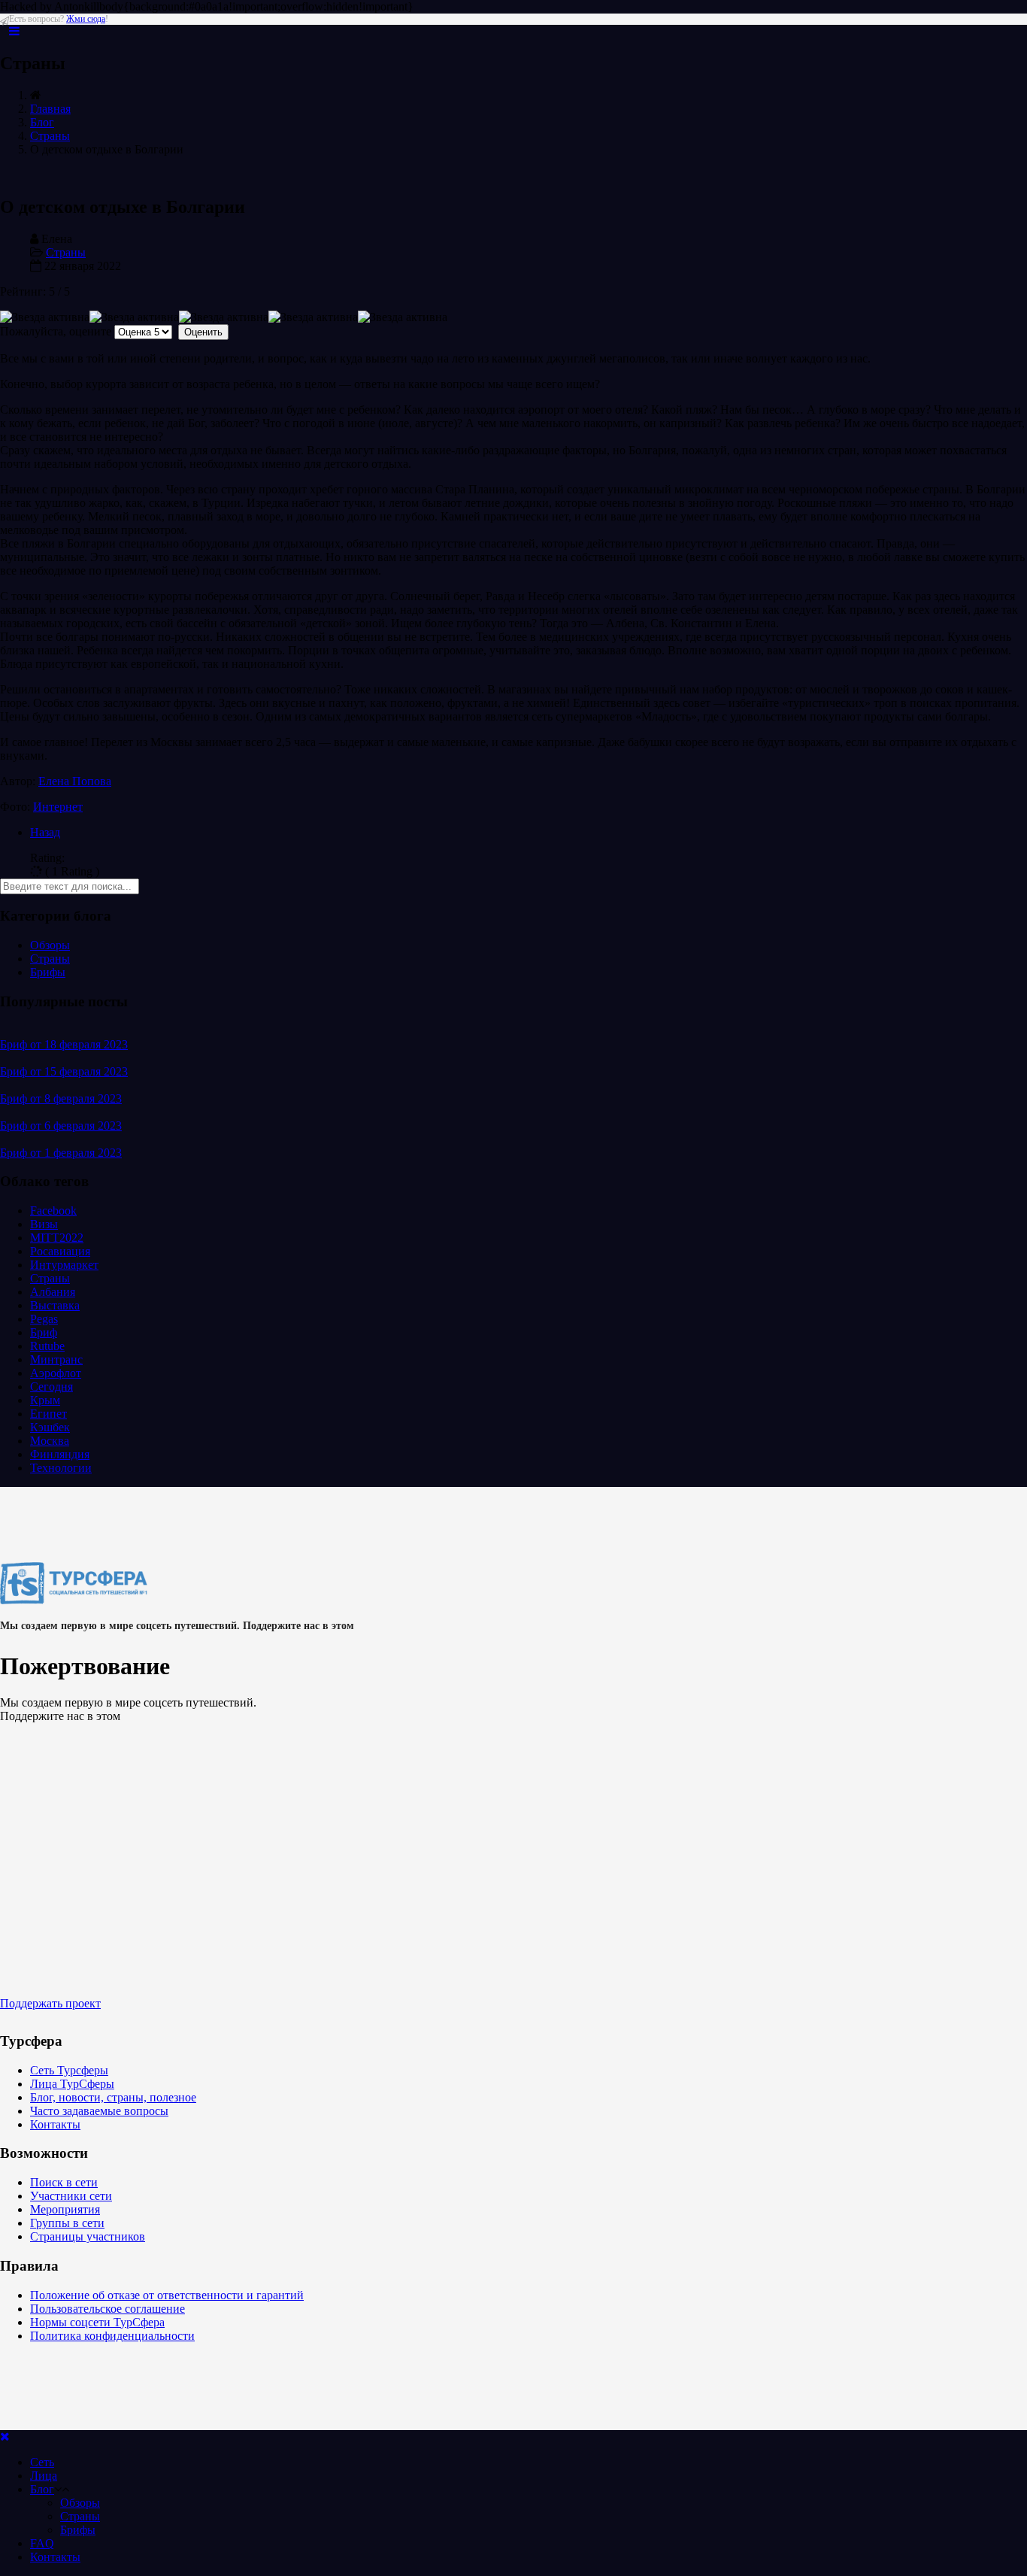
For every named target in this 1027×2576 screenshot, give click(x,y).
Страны (50, 136)
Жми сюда (86, 19)
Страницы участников (88, 2236)
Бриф (44, 1332)
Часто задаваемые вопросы (99, 2111)
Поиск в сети (64, 2182)
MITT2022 (57, 1238)
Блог (42, 122)
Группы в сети (67, 2223)
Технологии (61, 1468)
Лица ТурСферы (72, 2084)
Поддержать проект (50, 2003)
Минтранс (56, 1359)
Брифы (48, 972)
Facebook (53, 1211)
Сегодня (52, 1387)
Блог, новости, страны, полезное (113, 2097)
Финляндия (60, 1454)
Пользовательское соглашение (108, 2309)
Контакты (55, 2124)
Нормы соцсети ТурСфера (97, 2322)
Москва (50, 1441)
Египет (48, 1414)
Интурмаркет (64, 1265)
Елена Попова (75, 781)
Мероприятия (65, 2209)
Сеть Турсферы (69, 2070)
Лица (44, 2476)
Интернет (58, 807)
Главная (50, 109)
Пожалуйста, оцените (56, 331)
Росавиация (60, 1251)
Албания (53, 1292)
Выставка (55, 1305)
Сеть (42, 2462)
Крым (45, 1400)
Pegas (44, 1319)
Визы (44, 1224)
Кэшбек (50, 1427)
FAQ (42, 2543)
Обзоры (50, 945)
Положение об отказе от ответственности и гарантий (167, 2295)
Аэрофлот (56, 1373)
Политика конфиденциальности (112, 2336)
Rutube (47, 1346)
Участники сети (71, 2196)
